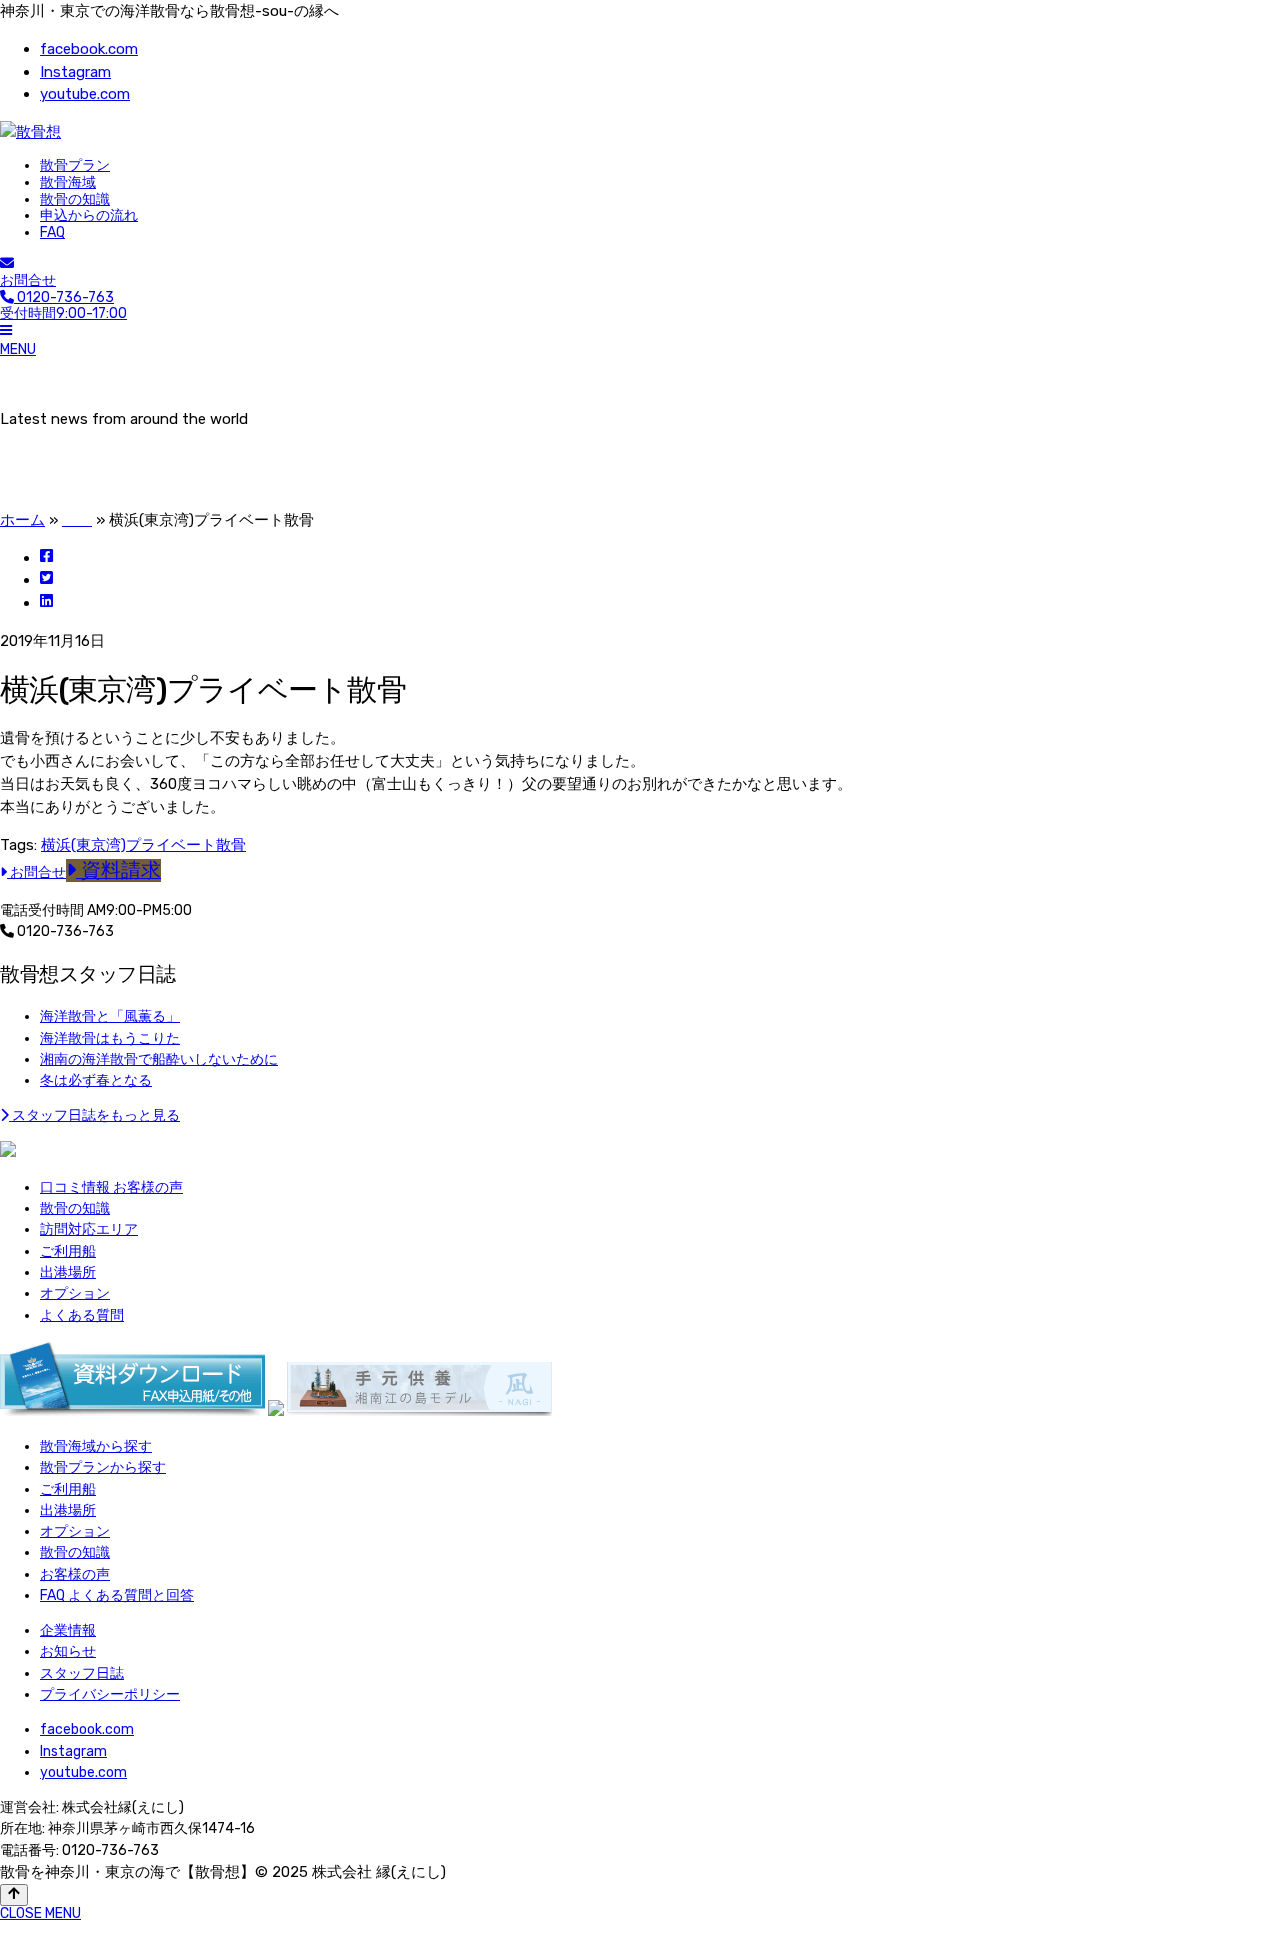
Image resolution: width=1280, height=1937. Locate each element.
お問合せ (28, 280)
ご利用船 (68, 1251)
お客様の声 (75, 1574)
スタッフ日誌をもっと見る (94, 1115)
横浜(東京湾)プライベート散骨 (143, 845)
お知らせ (68, 1651)
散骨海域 (68, 182)
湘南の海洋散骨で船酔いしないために (159, 1059)
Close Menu (40, 1913)
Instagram (75, 72)
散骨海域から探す (96, 1446)
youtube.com (85, 94)
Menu (18, 349)
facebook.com (89, 49)
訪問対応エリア (89, 1229)
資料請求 (118, 870)
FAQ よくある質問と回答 (117, 1595)
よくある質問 (82, 1315)
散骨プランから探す (103, 1467)
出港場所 (68, 1272)
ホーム (22, 520)
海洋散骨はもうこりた (110, 1038)
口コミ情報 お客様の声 (111, 1187)
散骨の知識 (75, 199)
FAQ (52, 232)
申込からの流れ (89, 215)
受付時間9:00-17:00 (63, 306)
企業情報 (68, 1630)
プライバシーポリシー (110, 1694)
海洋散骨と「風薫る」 (110, 1016)
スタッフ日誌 (82, 1673)
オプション (75, 1293)
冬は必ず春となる (96, 1080)
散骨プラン (75, 165)
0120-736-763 (64, 931)
